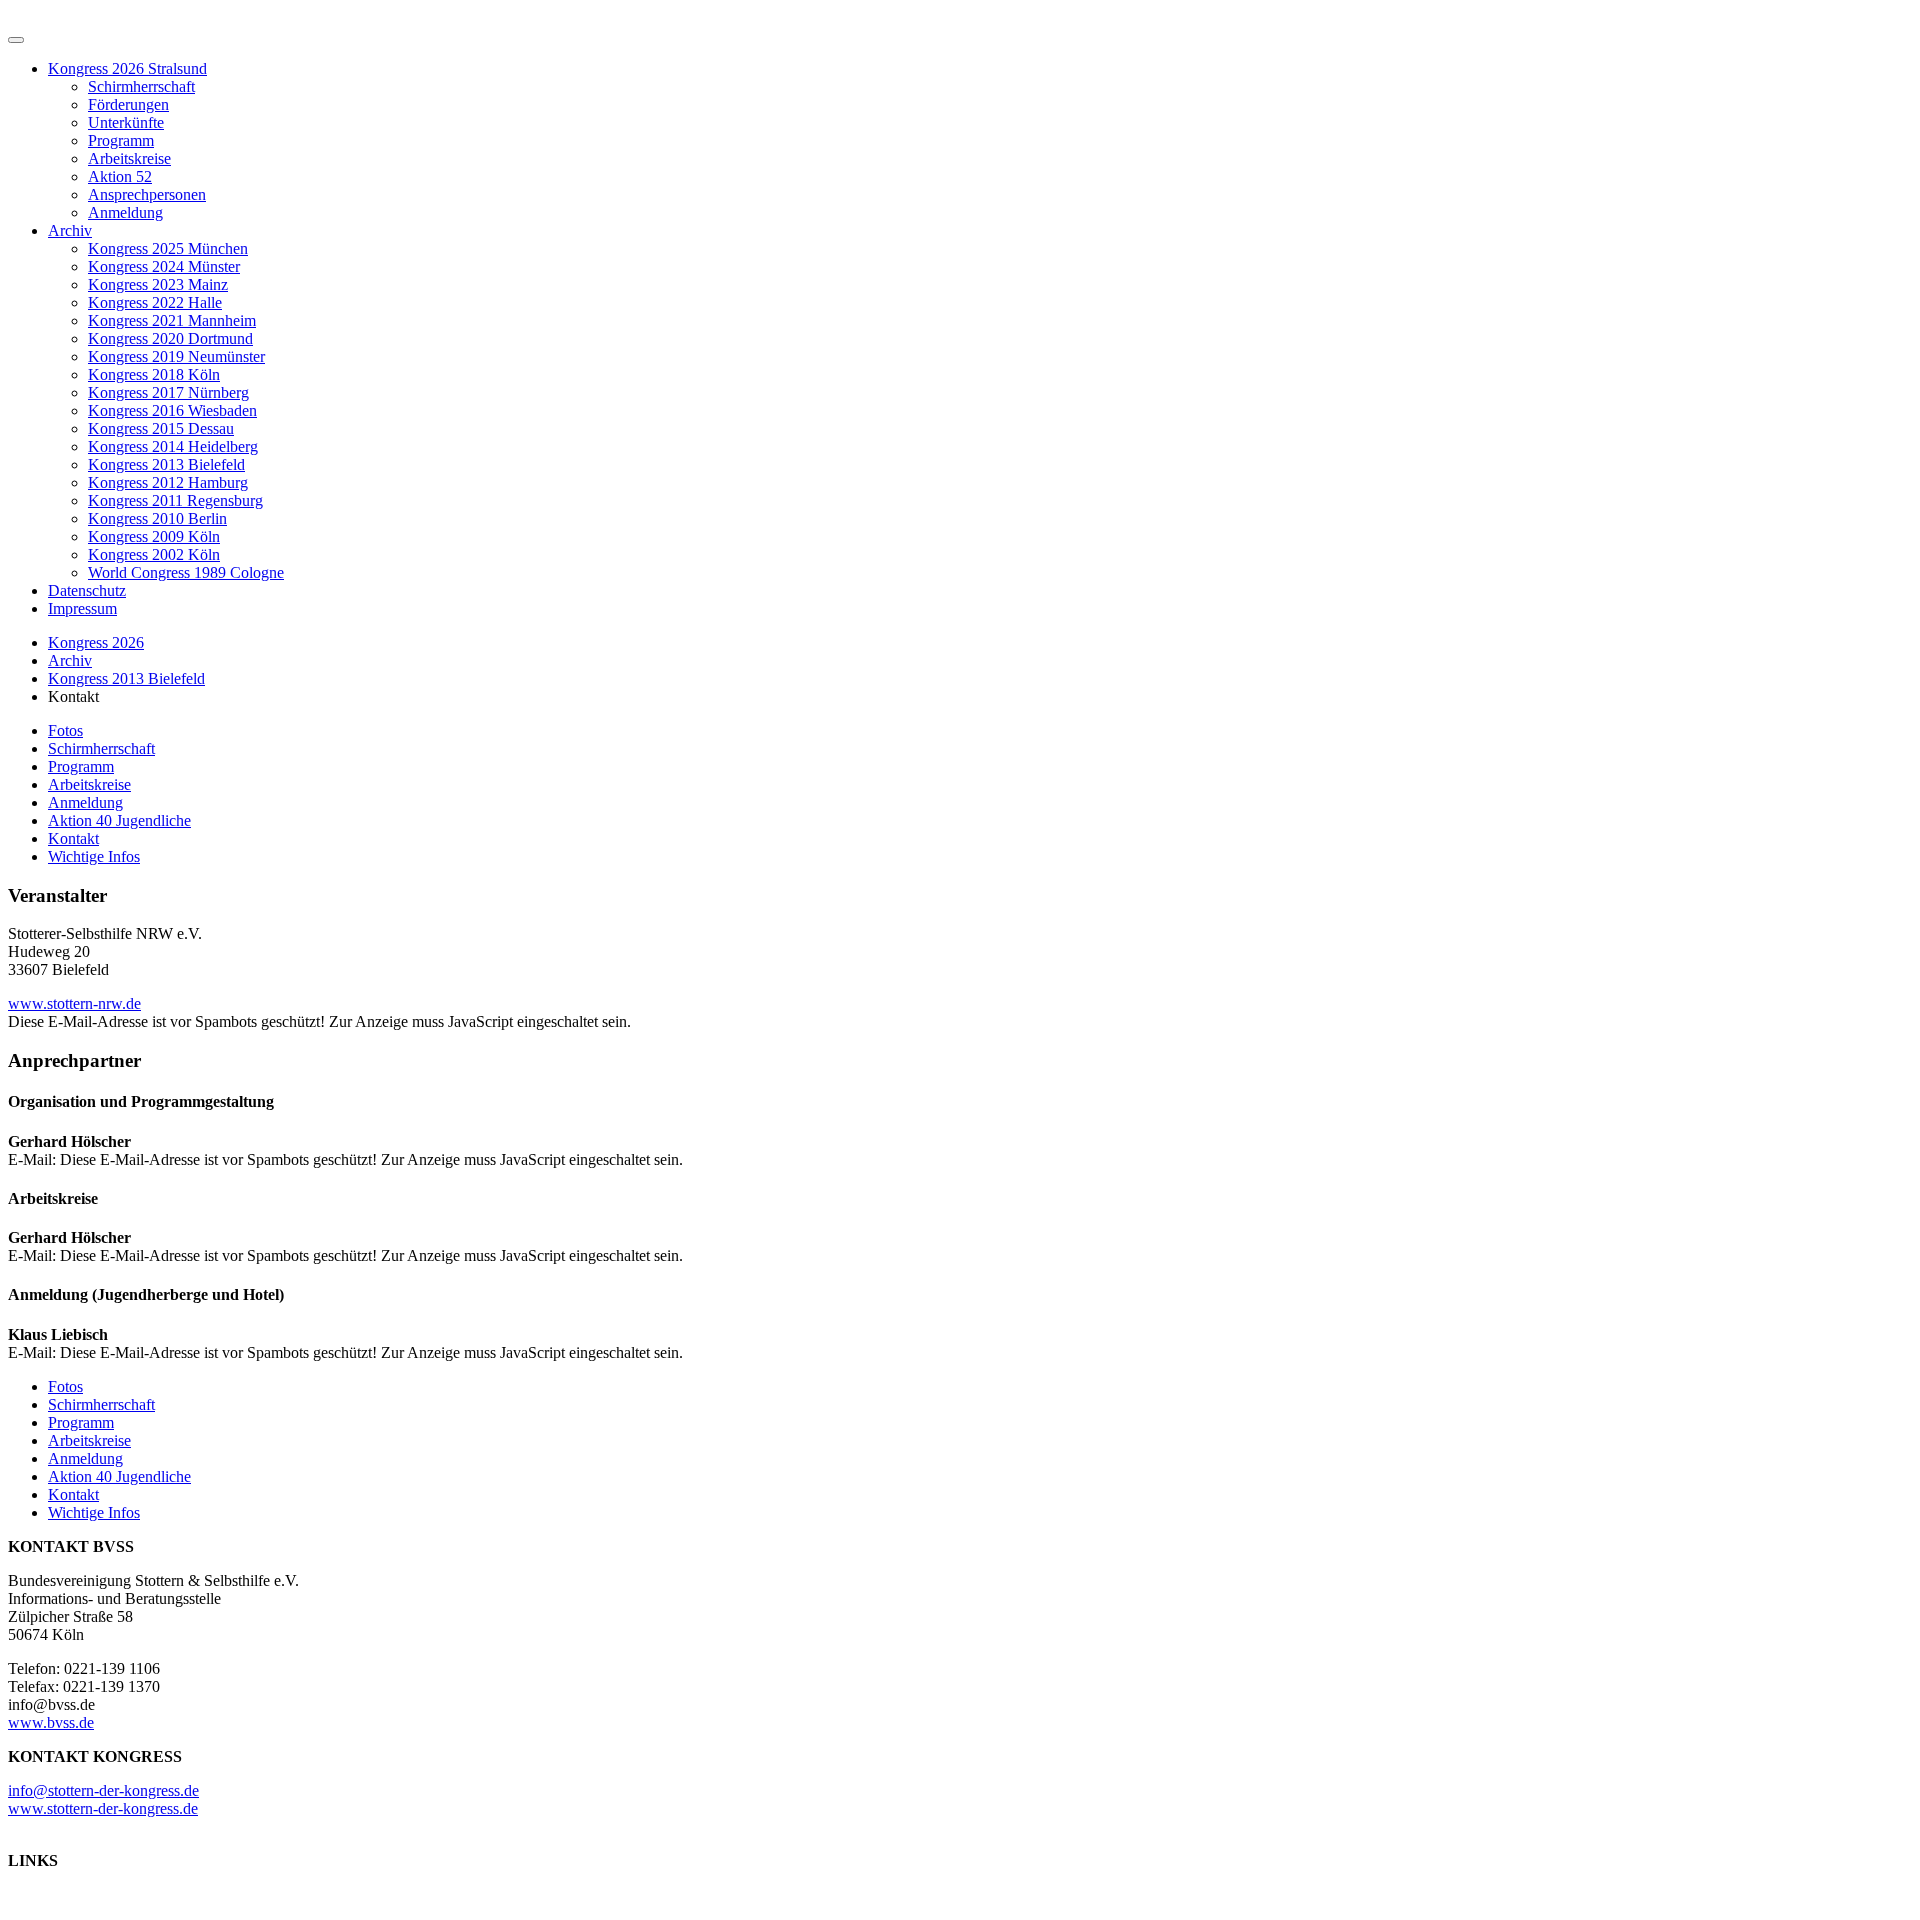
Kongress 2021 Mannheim (172, 320)
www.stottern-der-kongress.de (103, 1808)
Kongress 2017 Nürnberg (168, 392)
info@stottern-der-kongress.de (103, 1790)
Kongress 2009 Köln (154, 536)
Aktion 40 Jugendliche (119, 820)
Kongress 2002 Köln (154, 554)
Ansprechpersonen (147, 194)
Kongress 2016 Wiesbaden (172, 410)
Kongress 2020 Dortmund (170, 338)
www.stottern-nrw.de (74, 1003)
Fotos (65, 730)
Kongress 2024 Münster (164, 266)
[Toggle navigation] (16, 40)
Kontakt (73, 838)
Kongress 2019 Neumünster (176, 356)
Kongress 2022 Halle (155, 302)
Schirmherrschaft (141, 86)
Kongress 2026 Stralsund (127, 68)
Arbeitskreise (129, 158)
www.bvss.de (51, 1722)
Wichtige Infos (94, 856)
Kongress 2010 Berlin (157, 518)
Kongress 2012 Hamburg (168, 482)
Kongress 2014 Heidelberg (173, 446)
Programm (121, 140)
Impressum (82, 608)
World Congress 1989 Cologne (186, 572)
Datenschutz (87, 590)
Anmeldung (125, 212)
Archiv (70, 230)
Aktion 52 (120, 176)
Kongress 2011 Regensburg (175, 500)
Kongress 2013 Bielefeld (166, 464)
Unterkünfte (126, 122)
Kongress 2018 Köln (154, 374)
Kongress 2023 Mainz (158, 284)
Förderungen (128, 104)
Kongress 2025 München (168, 248)
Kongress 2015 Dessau (161, 428)
